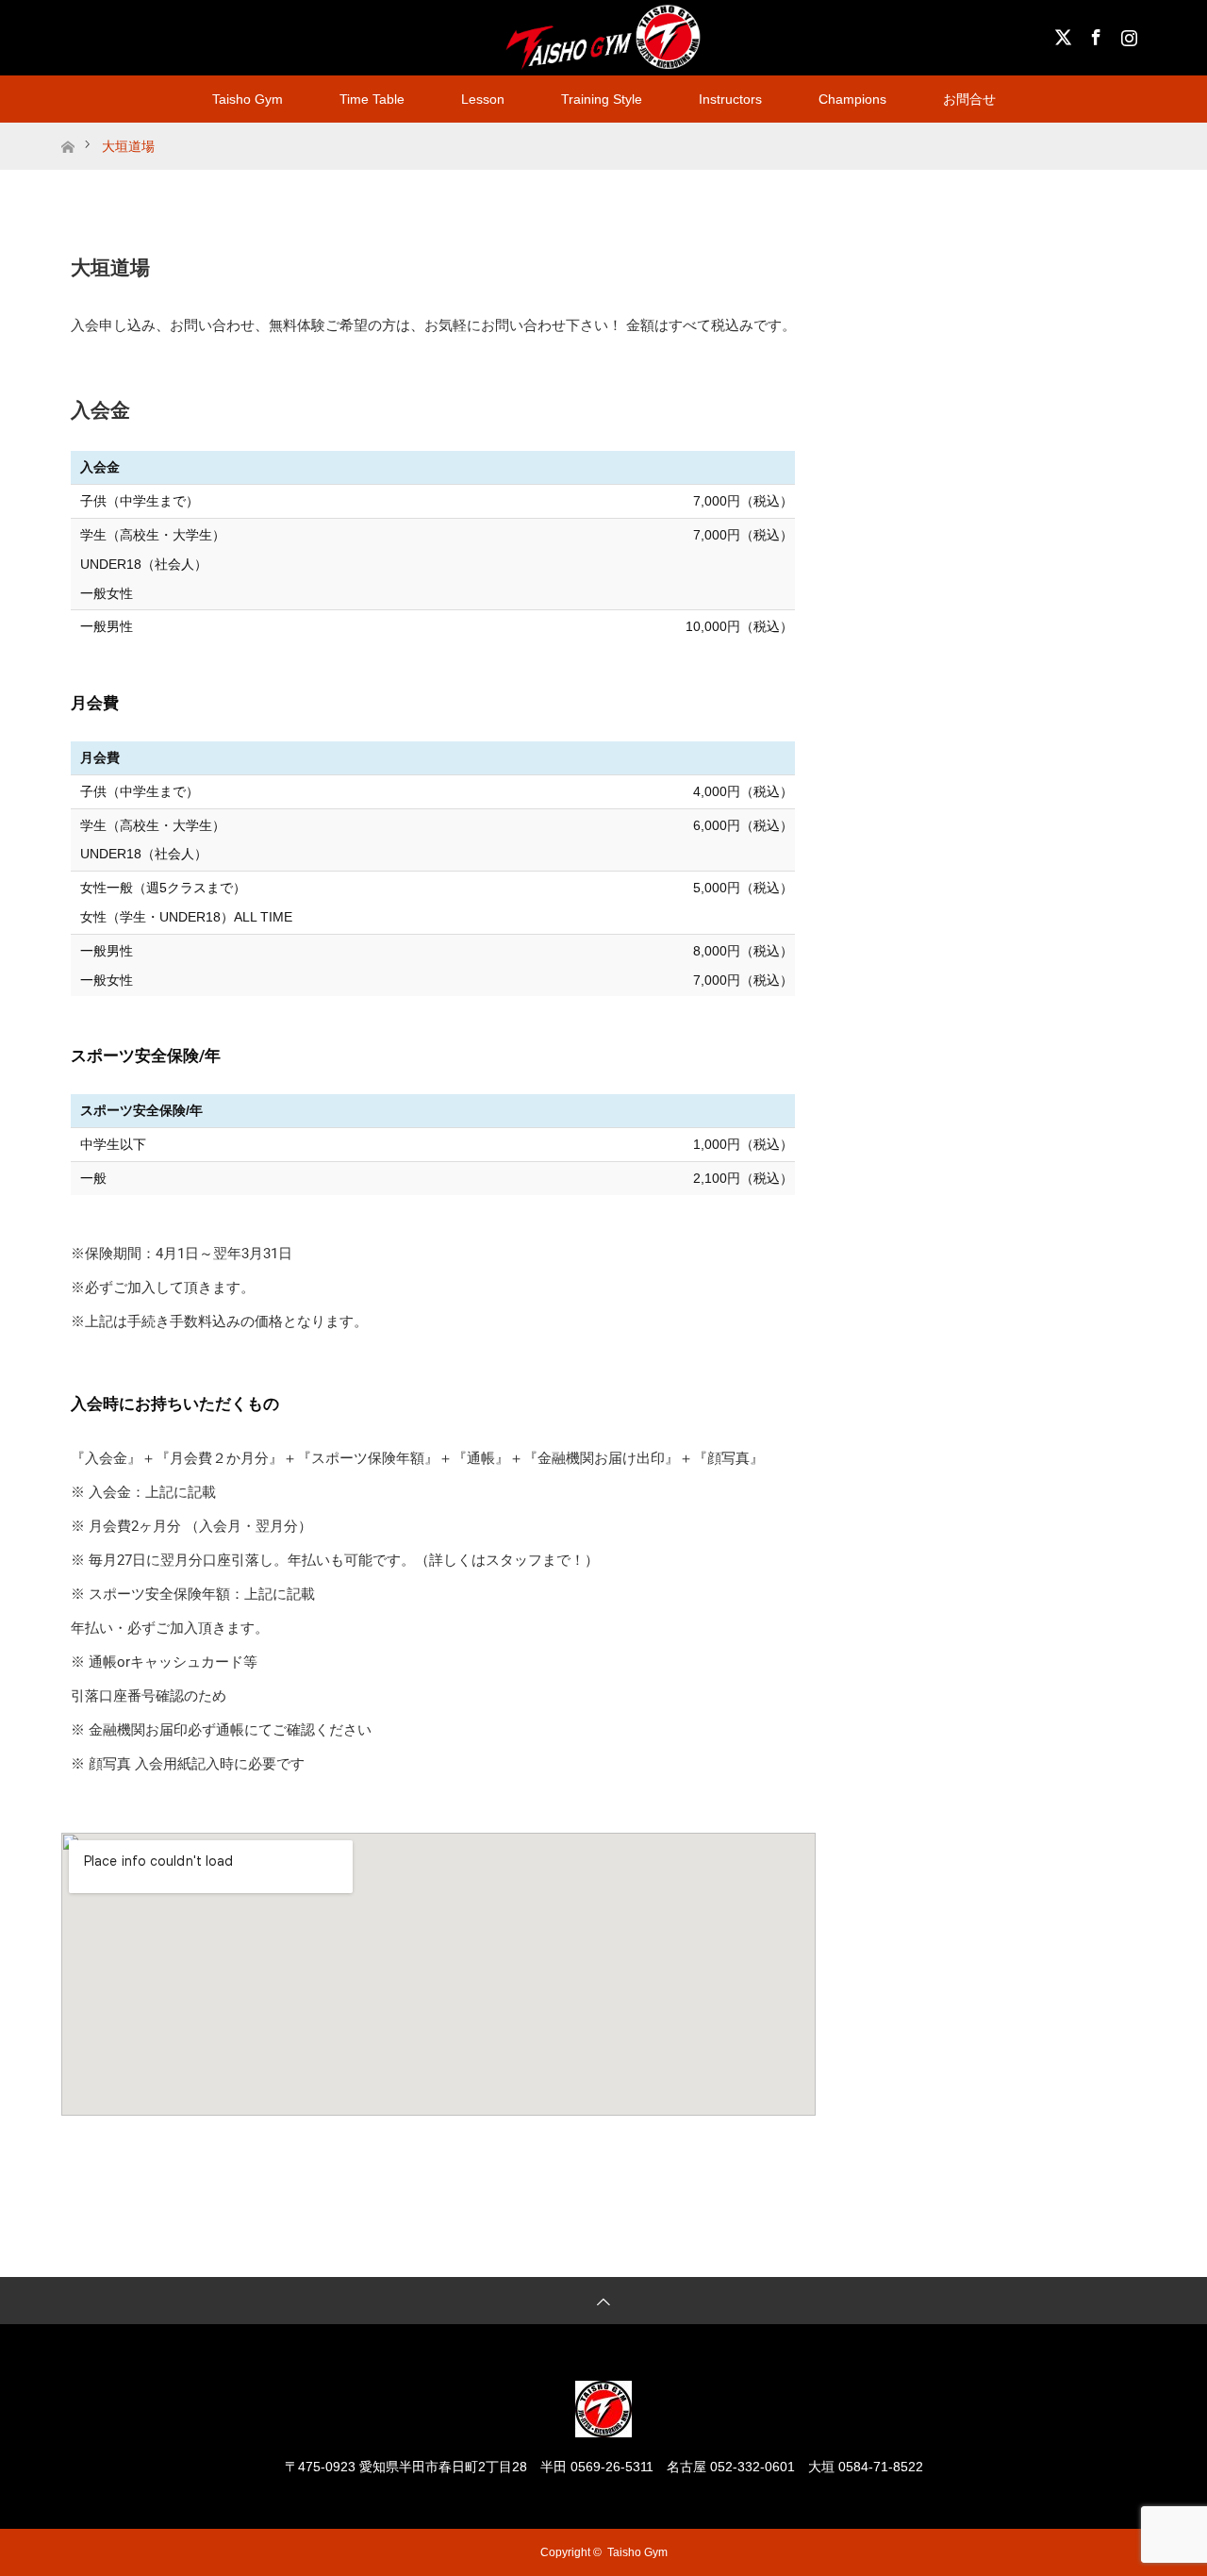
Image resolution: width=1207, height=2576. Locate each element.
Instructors (730, 99)
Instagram (1127, 34)
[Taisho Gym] (603, 2429)
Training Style (602, 99)
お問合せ (969, 99)
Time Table (372, 99)
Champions (852, 99)
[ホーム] (67, 130)
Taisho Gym (248, 99)
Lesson (483, 99)
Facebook (1094, 34)
